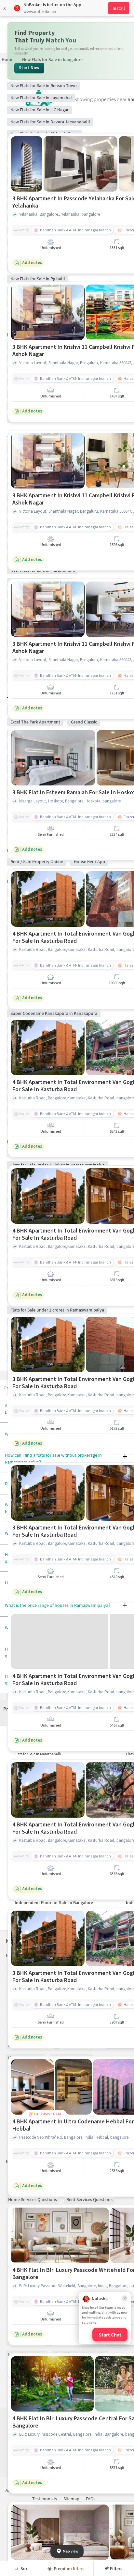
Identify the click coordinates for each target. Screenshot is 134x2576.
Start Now (29, 68)
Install (119, 8)
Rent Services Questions (89, 2199)
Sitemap (71, 2499)
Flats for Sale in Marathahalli (38, 1754)
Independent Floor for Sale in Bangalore (54, 1902)
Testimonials (45, 2499)
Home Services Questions (33, 2199)
